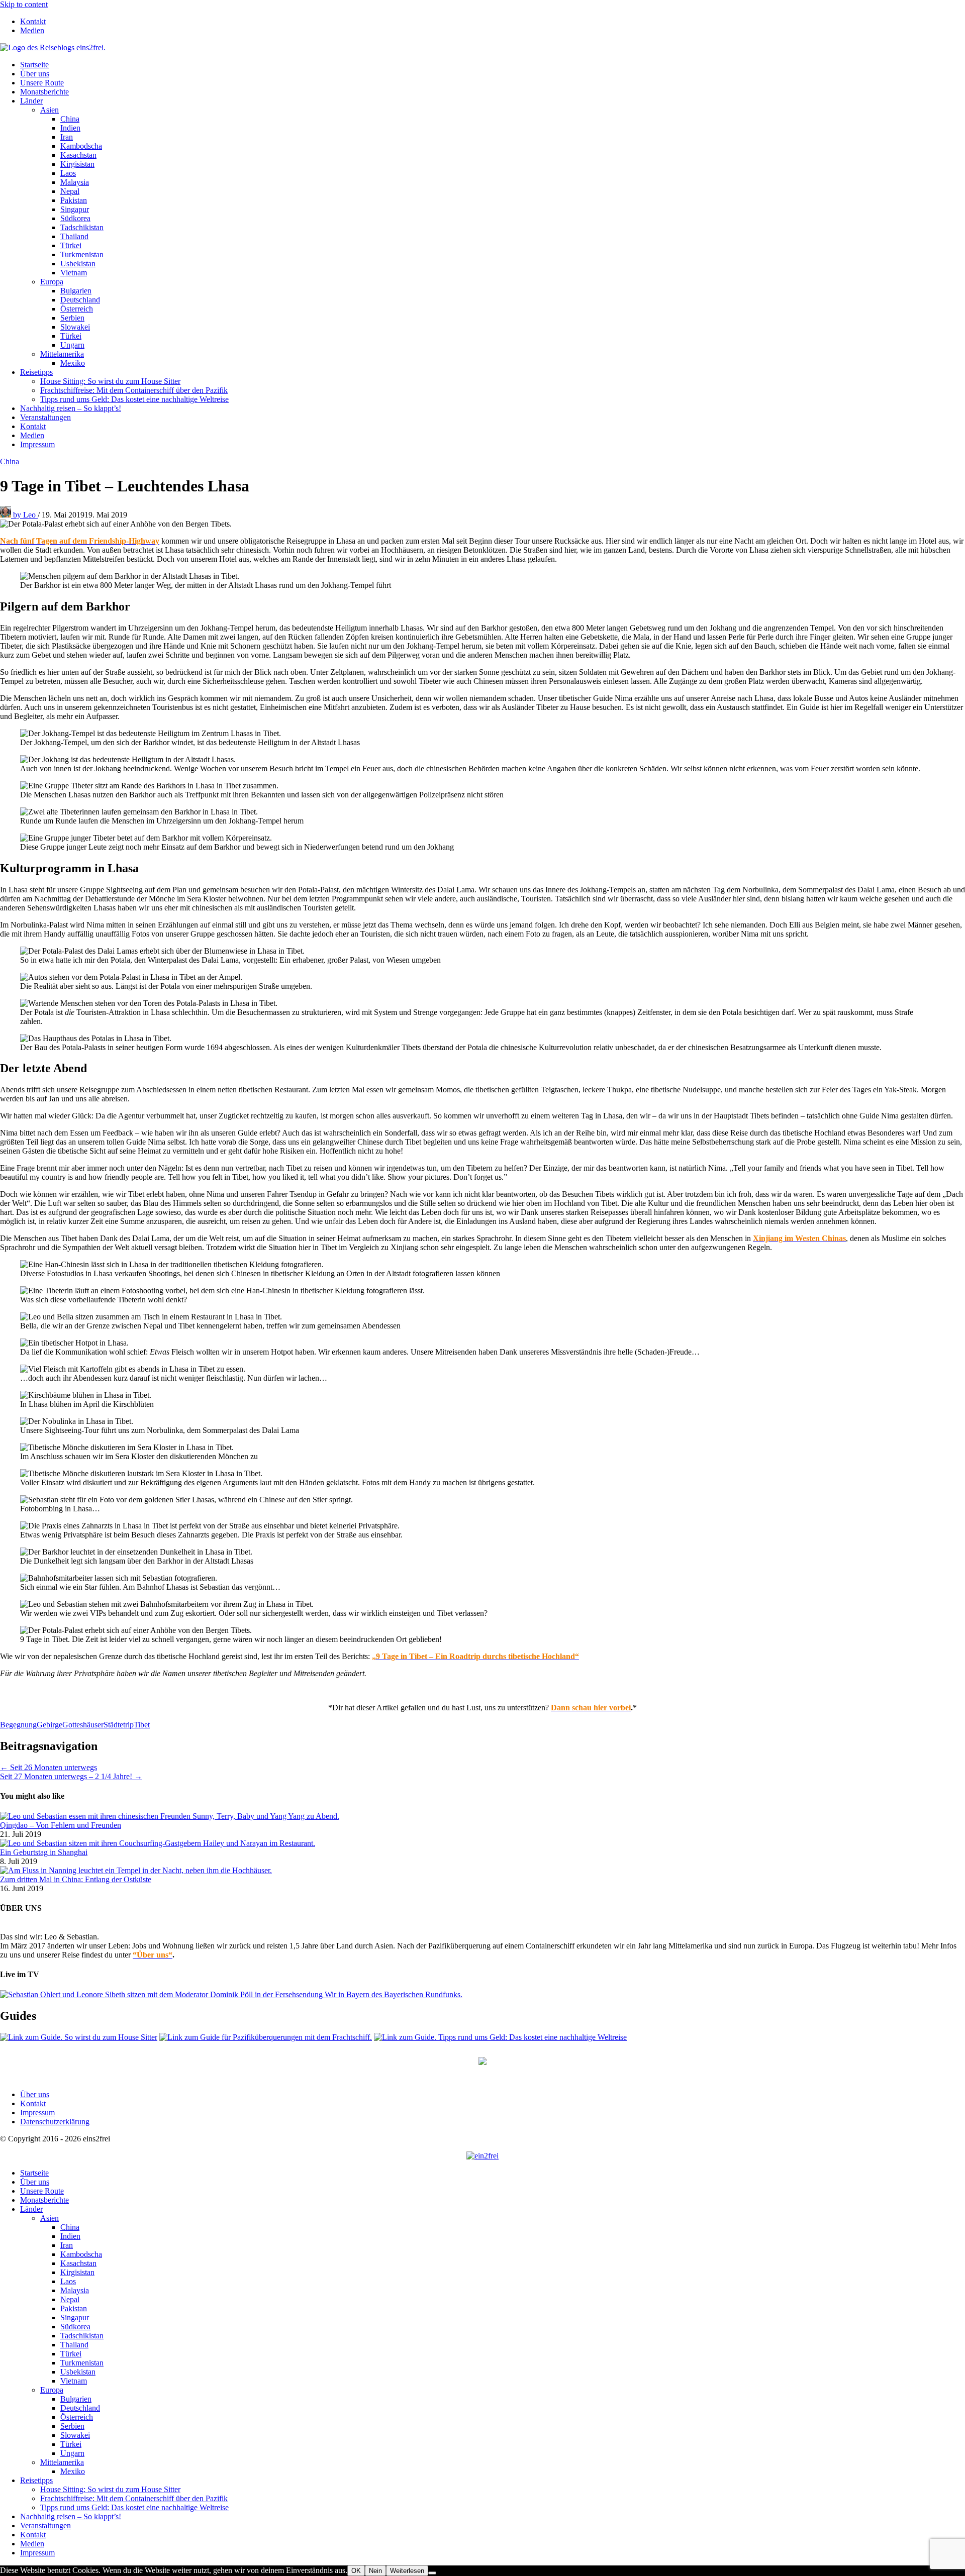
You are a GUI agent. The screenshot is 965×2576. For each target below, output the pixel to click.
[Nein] (432, 2573)
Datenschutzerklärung (55, 2122)
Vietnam (74, 273)
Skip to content (24, 4)
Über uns (35, 74)
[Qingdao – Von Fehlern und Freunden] (170, 1816)
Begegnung (18, 1725)
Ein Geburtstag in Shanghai (44, 1852)
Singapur (75, 209)
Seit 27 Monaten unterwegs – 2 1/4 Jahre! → (71, 1776)
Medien (32, 30)
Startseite (34, 65)
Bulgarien (76, 291)
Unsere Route (42, 83)
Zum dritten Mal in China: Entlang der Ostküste (76, 1879)
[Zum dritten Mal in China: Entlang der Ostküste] (136, 1870)
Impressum (37, 444)
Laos (68, 173)
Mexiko (73, 363)
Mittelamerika (62, 354)
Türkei (71, 245)
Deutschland (80, 300)
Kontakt (33, 21)
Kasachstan (78, 155)
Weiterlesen (407, 2571)
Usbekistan (78, 264)
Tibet (142, 1725)
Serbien (72, 318)
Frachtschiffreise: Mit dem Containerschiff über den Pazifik (134, 390)
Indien (70, 128)
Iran (67, 137)
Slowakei (75, 327)
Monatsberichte (44, 92)
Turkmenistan (82, 254)
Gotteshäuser (83, 1725)
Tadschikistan (82, 227)
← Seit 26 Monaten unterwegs (49, 1767)
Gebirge (50, 1725)
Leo (25, 515)
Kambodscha (81, 146)
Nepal (70, 191)
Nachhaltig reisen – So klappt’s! (71, 408)
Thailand (74, 236)
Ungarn (72, 345)
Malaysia (75, 182)
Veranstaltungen (45, 417)
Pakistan (74, 200)
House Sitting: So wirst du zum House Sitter (110, 381)
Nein (375, 2571)
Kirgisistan (77, 164)
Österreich (77, 309)
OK (356, 2571)
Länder (31, 101)
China (70, 119)
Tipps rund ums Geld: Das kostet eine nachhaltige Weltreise (134, 399)
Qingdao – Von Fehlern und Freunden (61, 1825)
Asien (50, 110)
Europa (52, 282)
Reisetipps (36, 372)
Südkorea (75, 218)
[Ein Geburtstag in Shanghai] (158, 1843)
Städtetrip (119, 1725)
